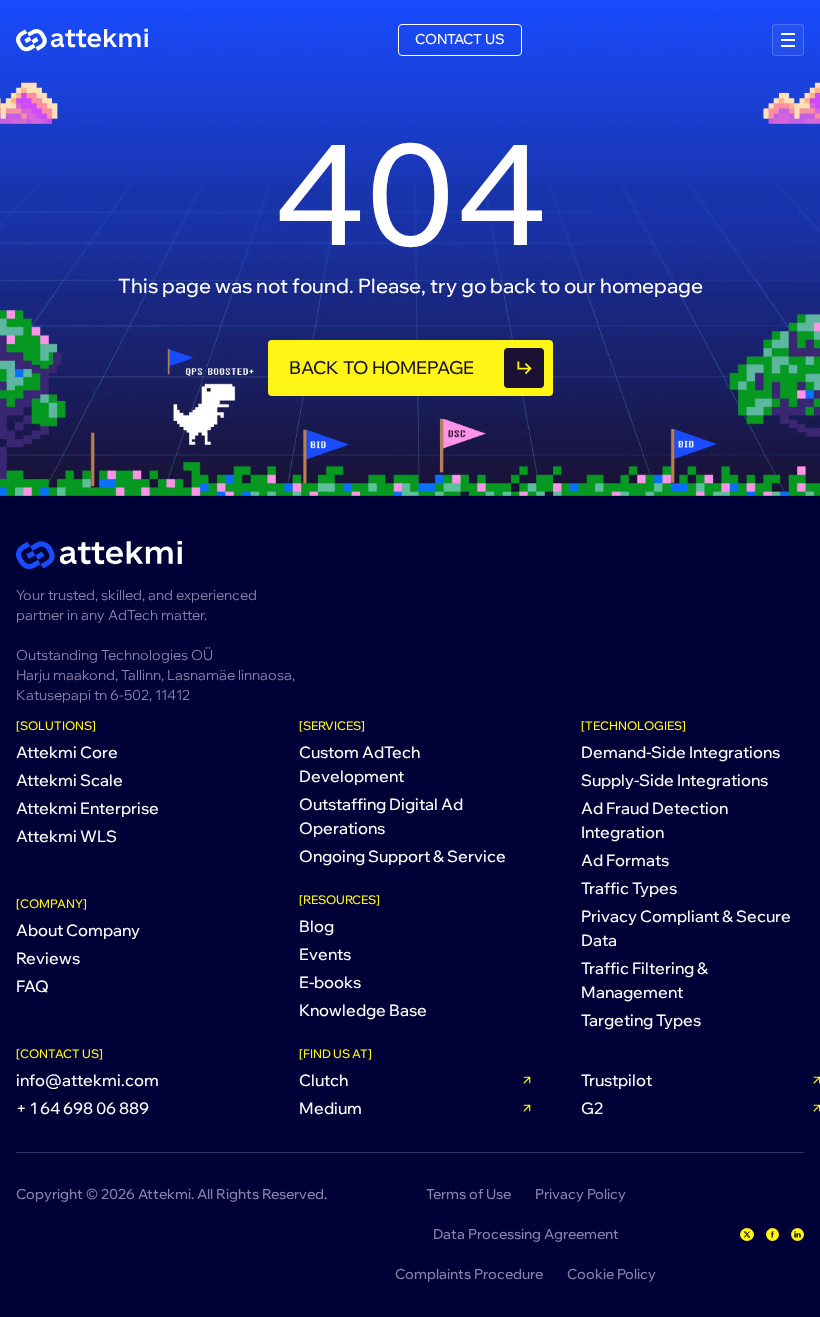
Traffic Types (629, 888)
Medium (330, 1108)
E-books (330, 982)
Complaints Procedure (469, 1274)
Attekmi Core (67, 752)
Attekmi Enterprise (87, 808)
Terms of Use (468, 1194)
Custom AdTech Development (359, 764)
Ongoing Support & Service (402, 856)
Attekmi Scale (69, 780)
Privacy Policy (580, 1194)
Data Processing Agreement (526, 1234)
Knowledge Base (363, 1010)
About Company (78, 930)
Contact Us (460, 39)
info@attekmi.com (87, 1080)
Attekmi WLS (66, 836)
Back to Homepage (381, 367)
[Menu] (788, 40)
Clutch (323, 1080)
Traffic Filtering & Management (644, 980)
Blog (316, 926)
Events (325, 954)
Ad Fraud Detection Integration (654, 820)
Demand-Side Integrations (680, 752)
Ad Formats (625, 860)
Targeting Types (641, 1020)
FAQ (32, 986)
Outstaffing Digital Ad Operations (381, 816)
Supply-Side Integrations (674, 780)
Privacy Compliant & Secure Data (686, 928)
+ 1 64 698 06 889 (82, 1108)
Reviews (48, 958)
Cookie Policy (611, 1274)
